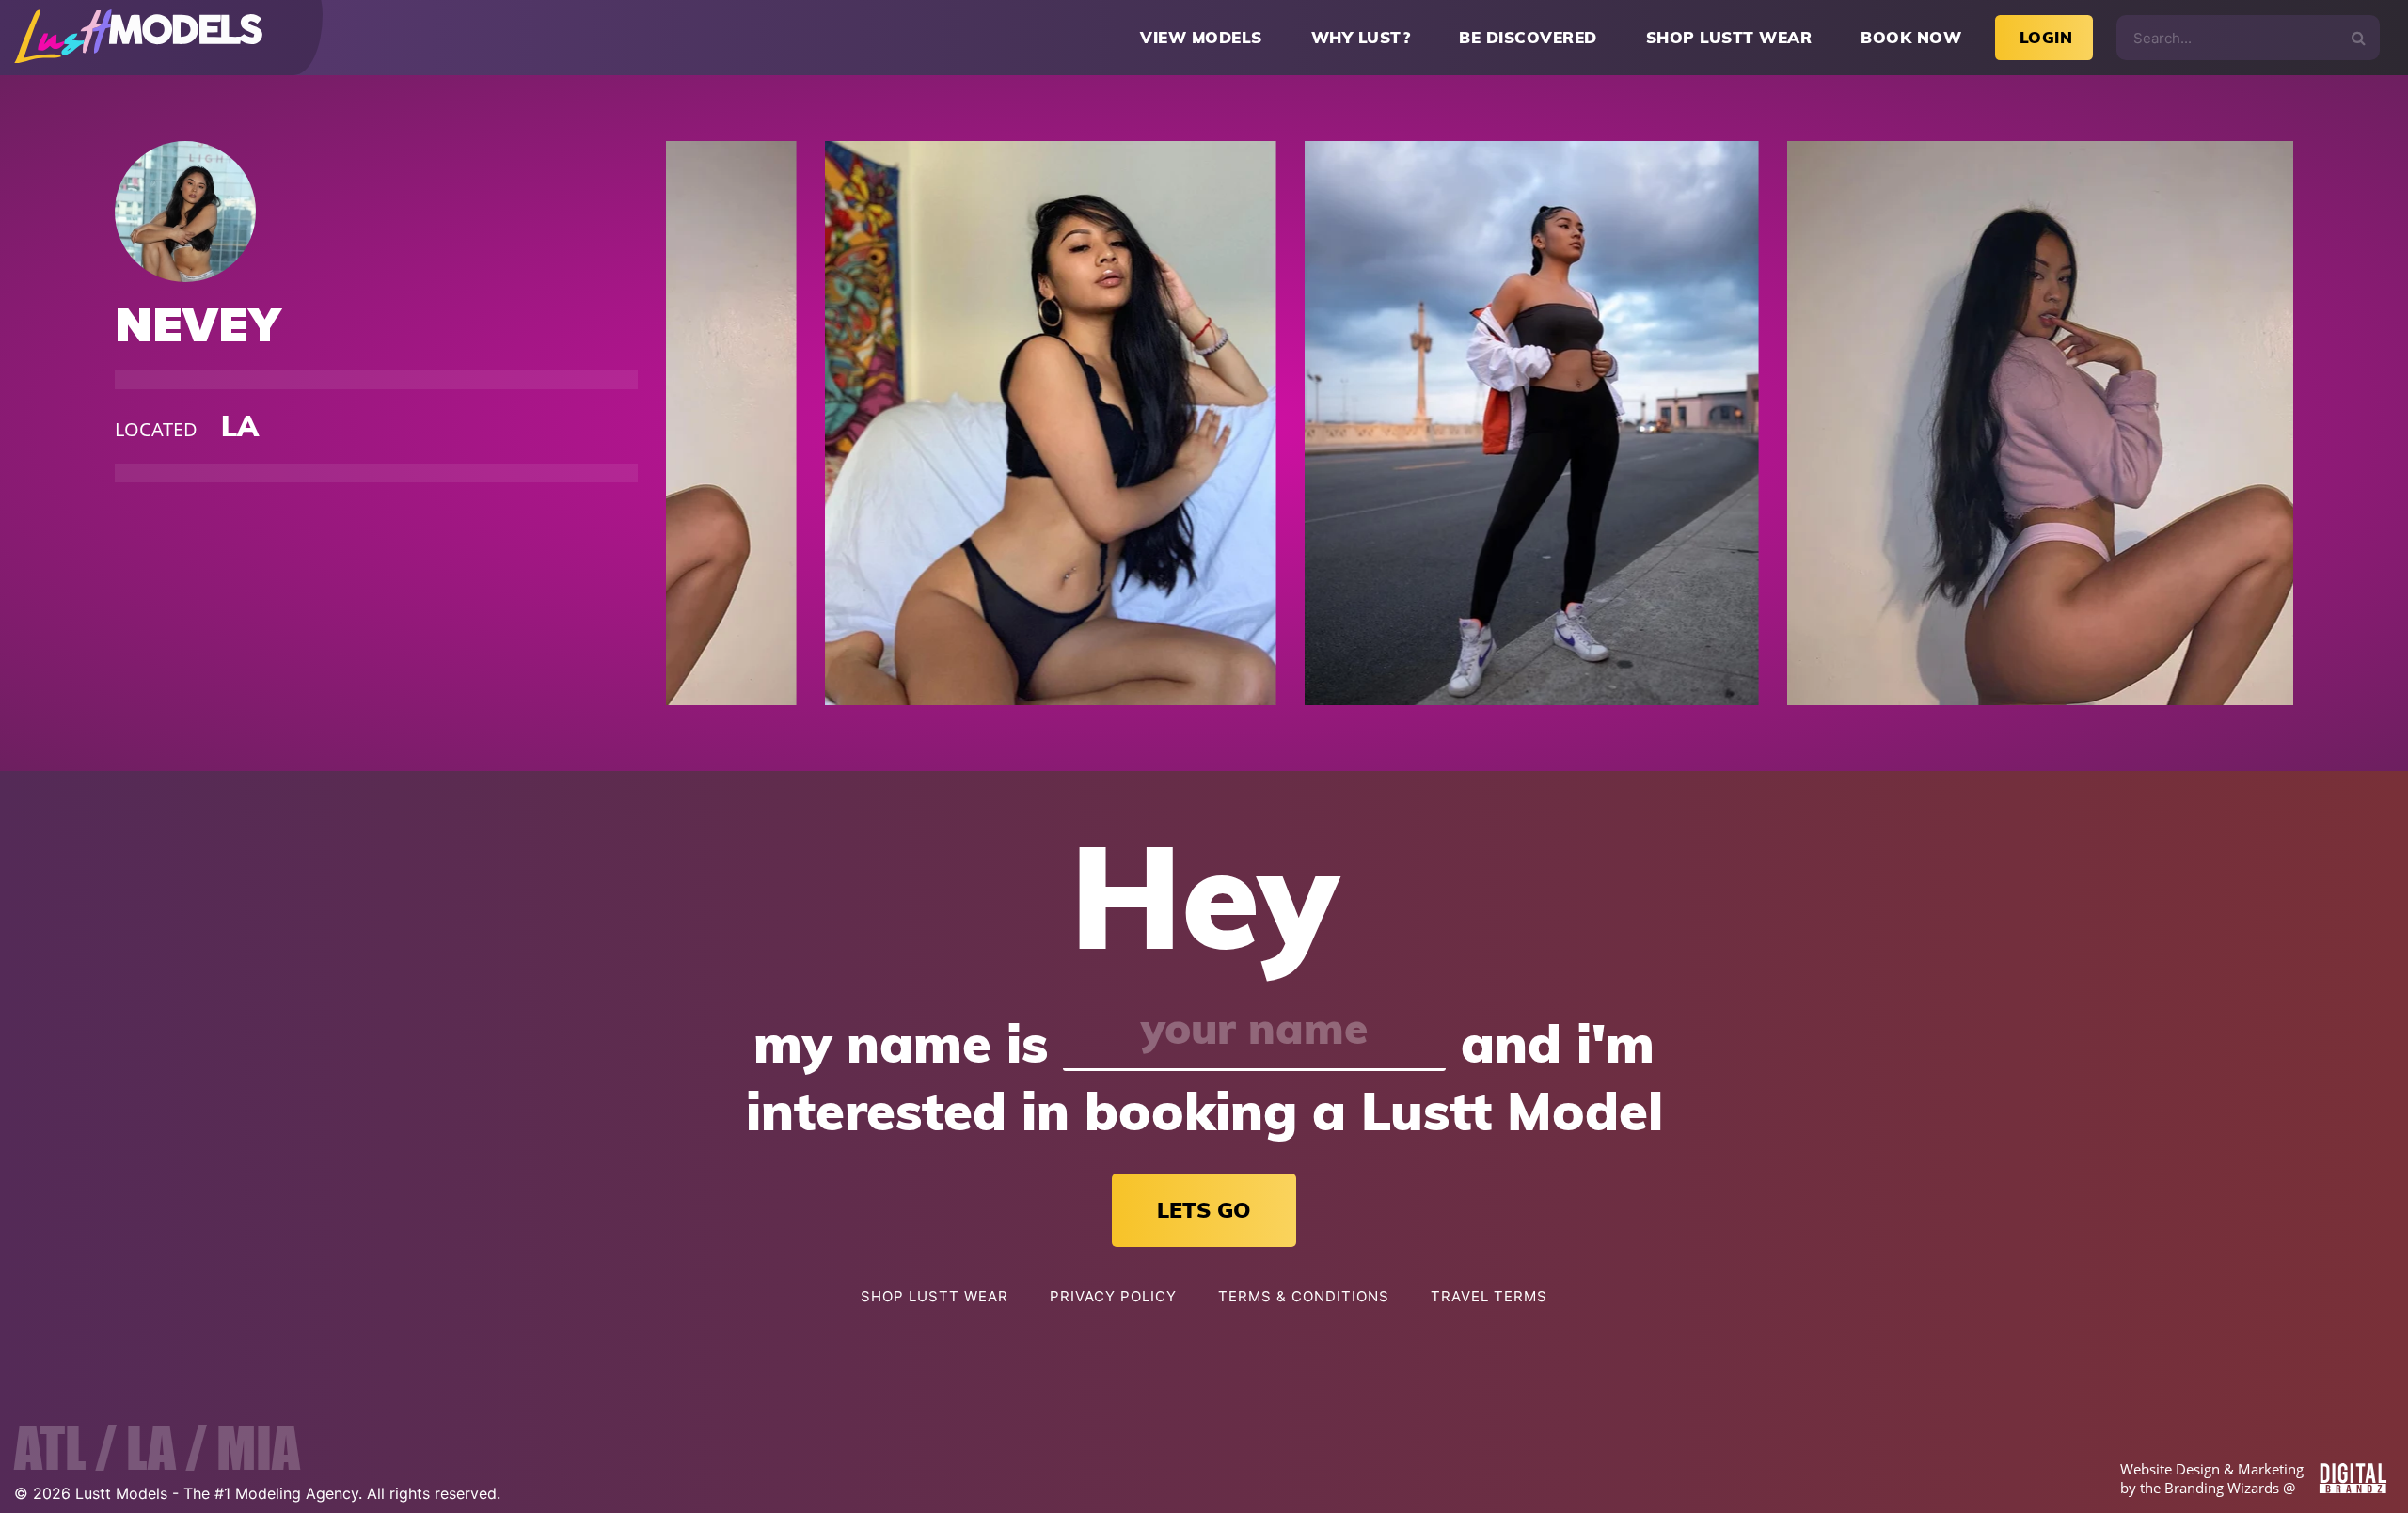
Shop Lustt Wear (935, 1296)
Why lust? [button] (1361, 37)
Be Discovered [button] (1528, 37)
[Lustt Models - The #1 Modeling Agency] (138, 39)
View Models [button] (1201, 37)
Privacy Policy (1113, 1296)
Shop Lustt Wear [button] (1729, 37)
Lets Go (1204, 1210)
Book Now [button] (1911, 37)
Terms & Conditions (1304, 1296)
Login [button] (2046, 37)
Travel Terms (1489, 1296)
